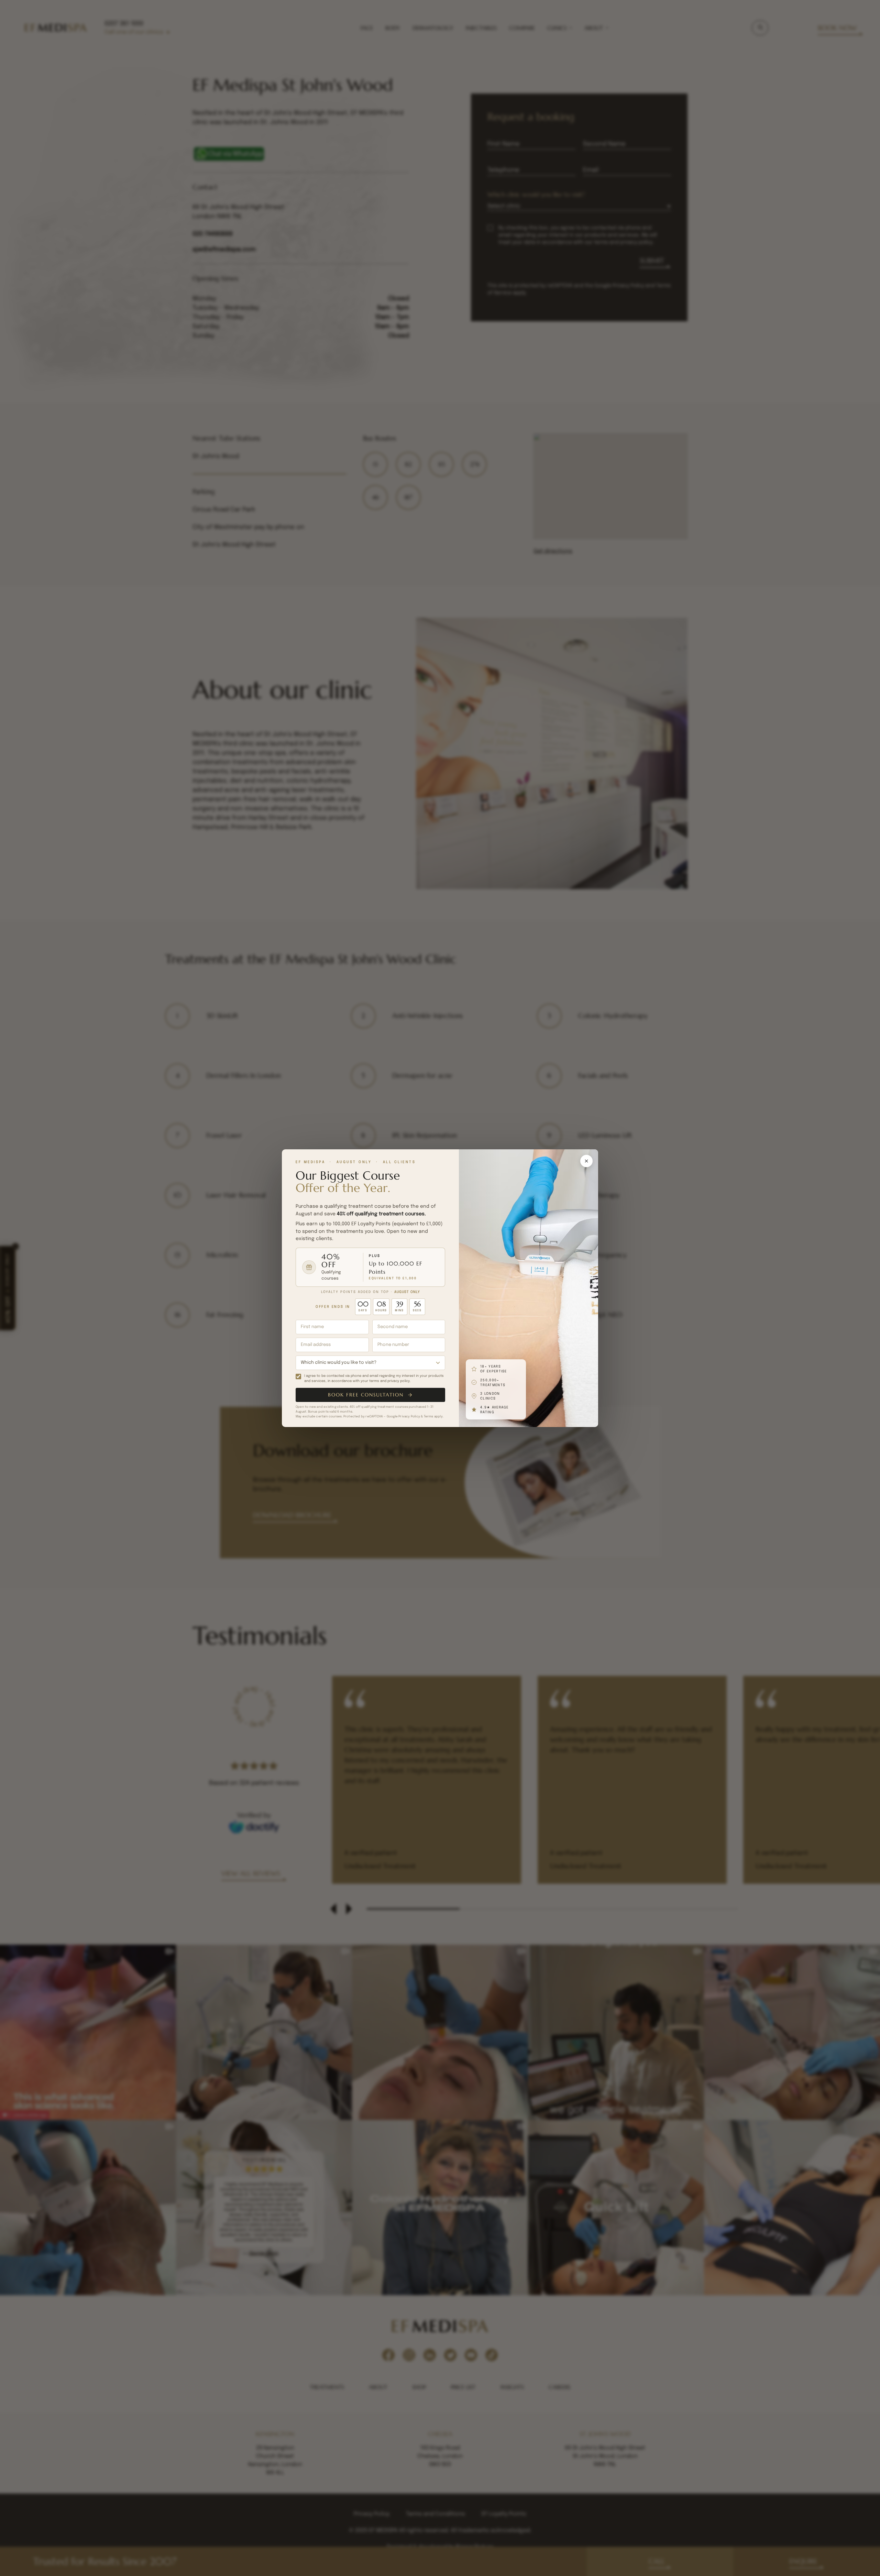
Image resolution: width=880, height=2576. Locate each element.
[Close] (586, 1161)
